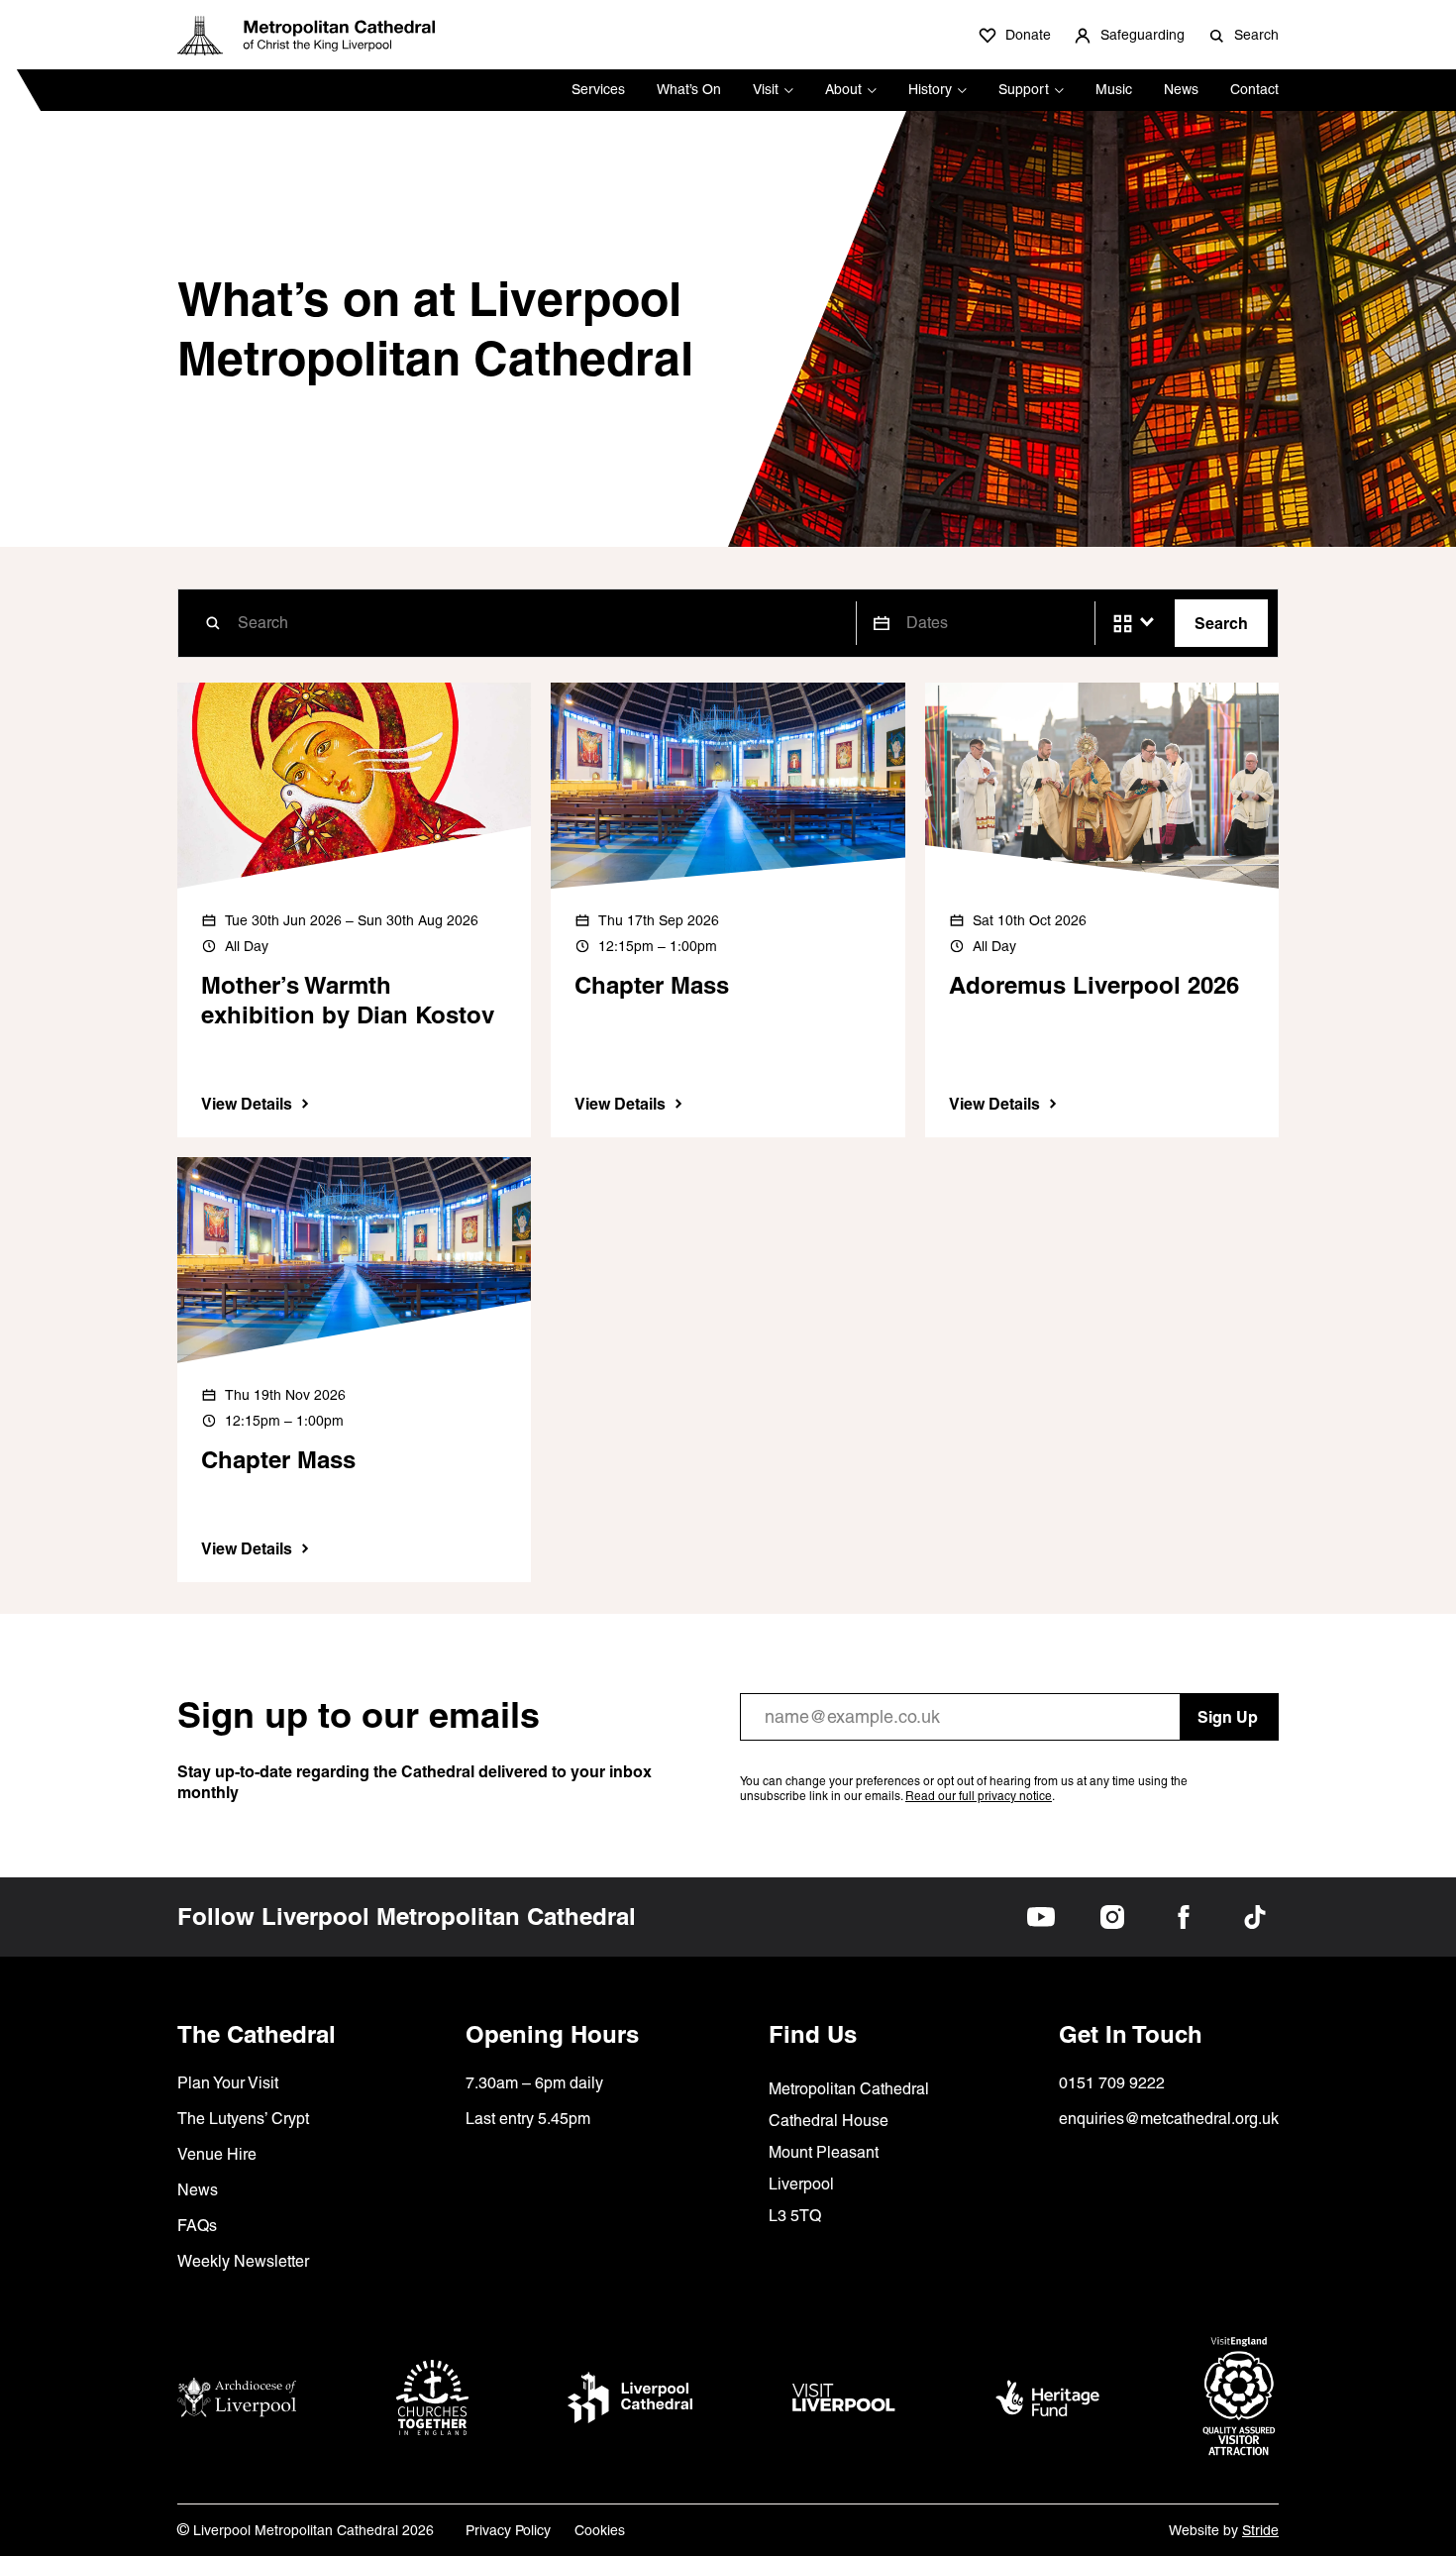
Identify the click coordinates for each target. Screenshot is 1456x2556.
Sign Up (1228, 1717)
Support (1024, 89)
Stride (1260, 2530)
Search (1221, 623)
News (1181, 89)
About (843, 89)
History (930, 89)
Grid (1123, 624)
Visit (766, 89)
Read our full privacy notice (979, 1796)
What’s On (689, 89)
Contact (1254, 89)
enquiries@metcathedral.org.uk (1169, 2119)
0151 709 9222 (1112, 2083)
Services (598, 89)
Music (1114, 89)
